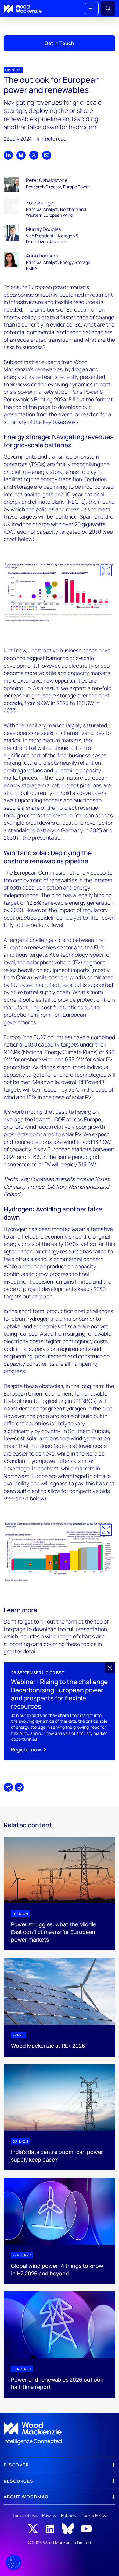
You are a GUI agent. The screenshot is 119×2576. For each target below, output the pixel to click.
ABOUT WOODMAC (26, 2497)
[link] (60, 2434)
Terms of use (25, 2515)
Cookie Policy (93, 2515)
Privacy (49, 2515)
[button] (92, 9)
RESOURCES (18, 2481)
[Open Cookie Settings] (14, 2562)
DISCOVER (16, 2465)
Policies (68, 2515)
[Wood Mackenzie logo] (23, 9)
